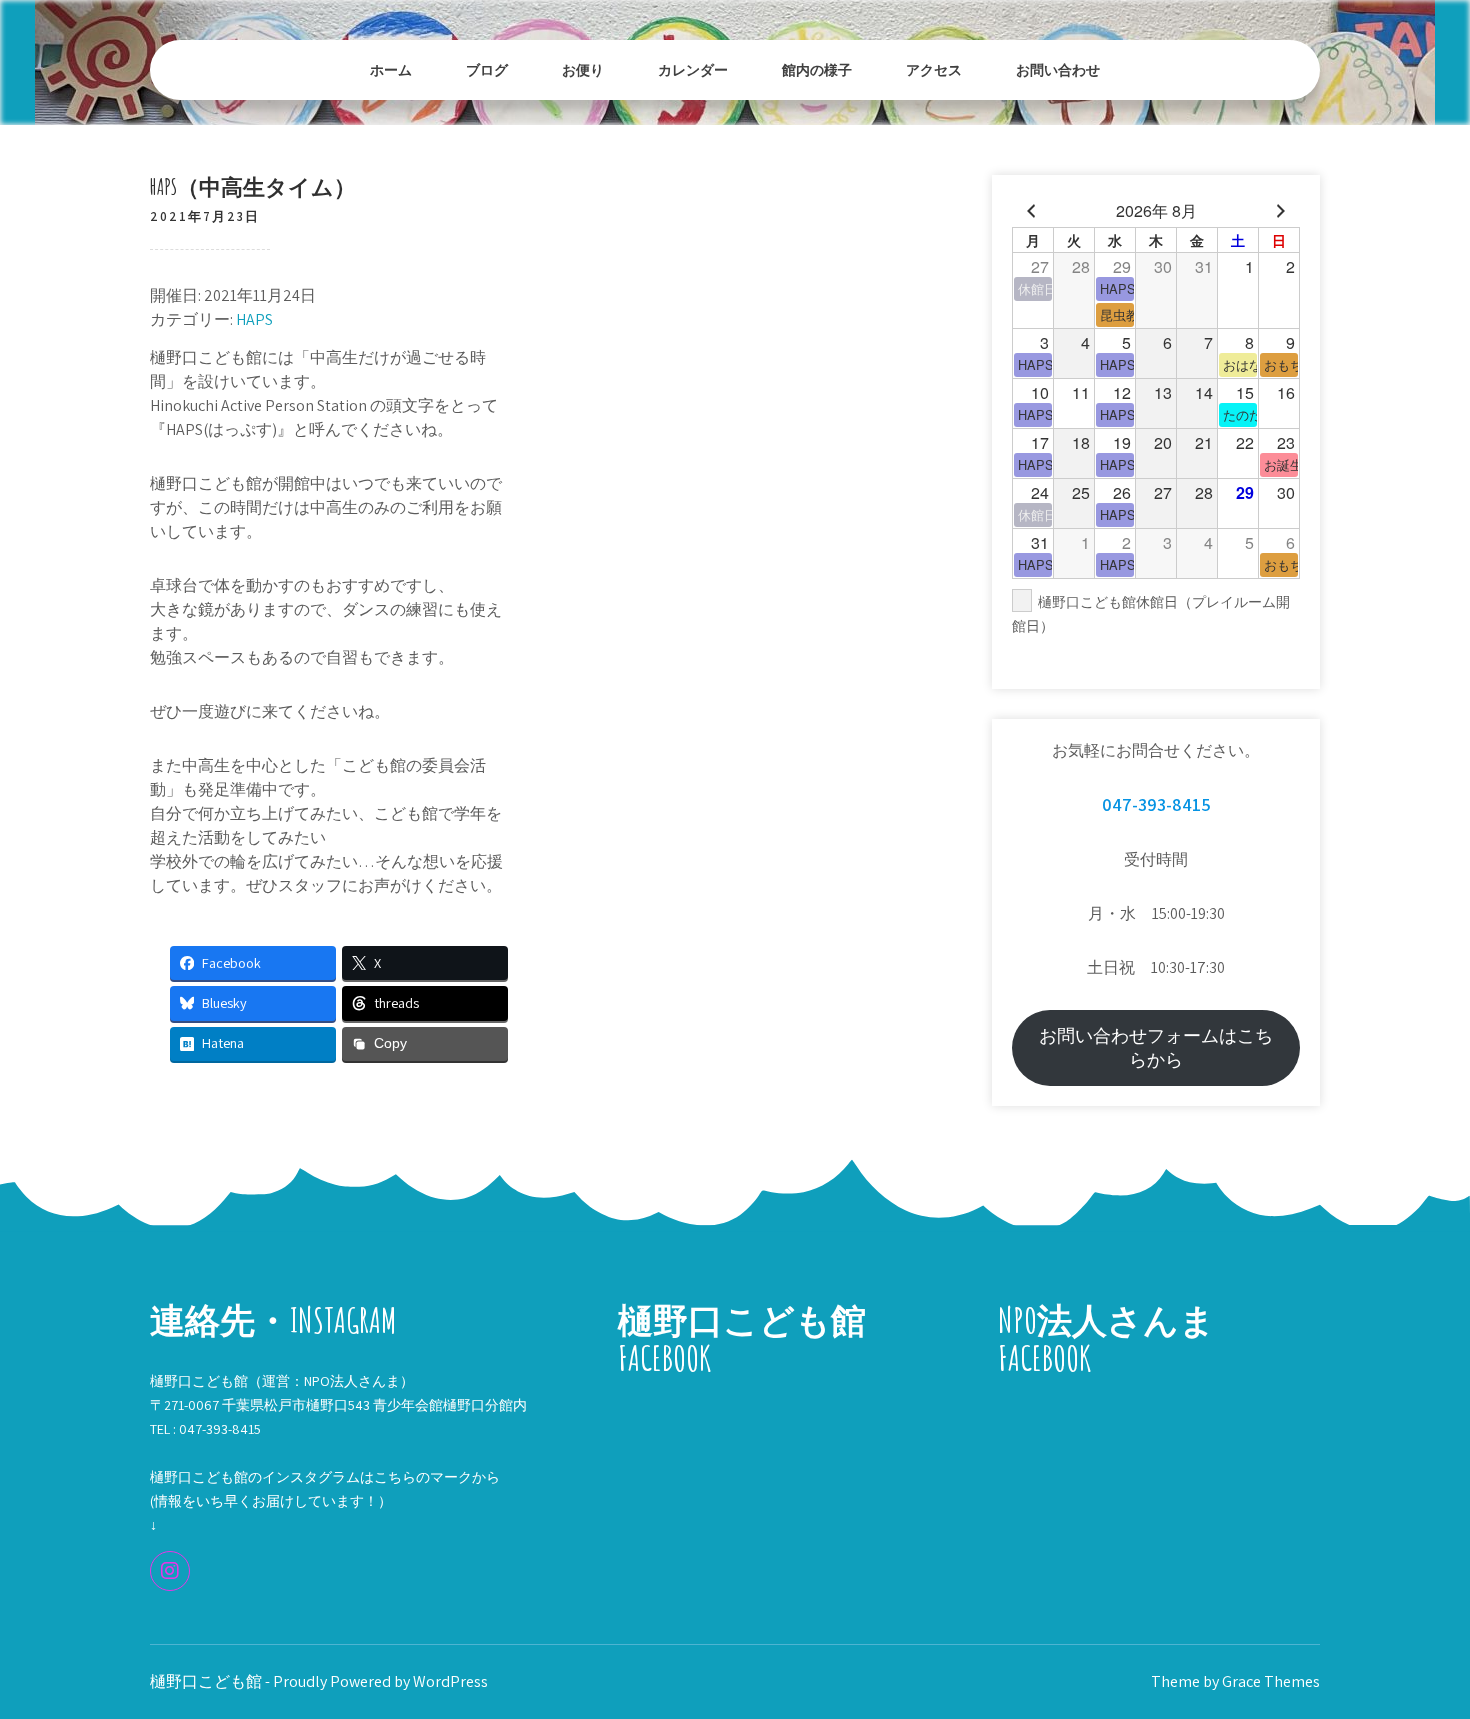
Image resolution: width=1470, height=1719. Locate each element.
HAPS (254, 319)
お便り (583, 69)
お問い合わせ (1058, 69)
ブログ (487, 69)
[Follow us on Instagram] (170, 1571)
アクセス (934, 69)
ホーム (391, 69)
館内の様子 (817, 69)
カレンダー (693, 69)
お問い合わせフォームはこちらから (1156, 1047)
